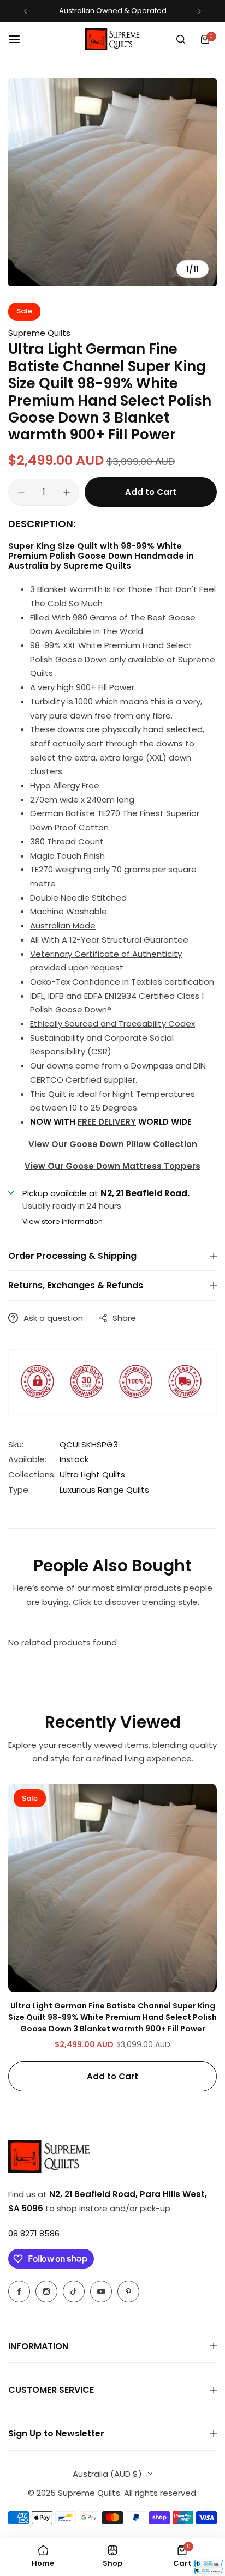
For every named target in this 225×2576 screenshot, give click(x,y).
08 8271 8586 (34, 2233)
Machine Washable (69, 911)
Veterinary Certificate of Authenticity (106, 954)
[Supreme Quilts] (112, 39)
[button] (25, 11)
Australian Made (63, 925)
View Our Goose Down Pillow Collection (113, 1144)
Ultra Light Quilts (92, 1474)
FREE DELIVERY (107, 1122)
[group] (112, 182)
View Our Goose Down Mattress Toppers (112, 1166)
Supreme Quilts (39, 333)
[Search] (181, 39)
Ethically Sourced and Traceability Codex (112, 1024)
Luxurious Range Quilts (104, 1490)
